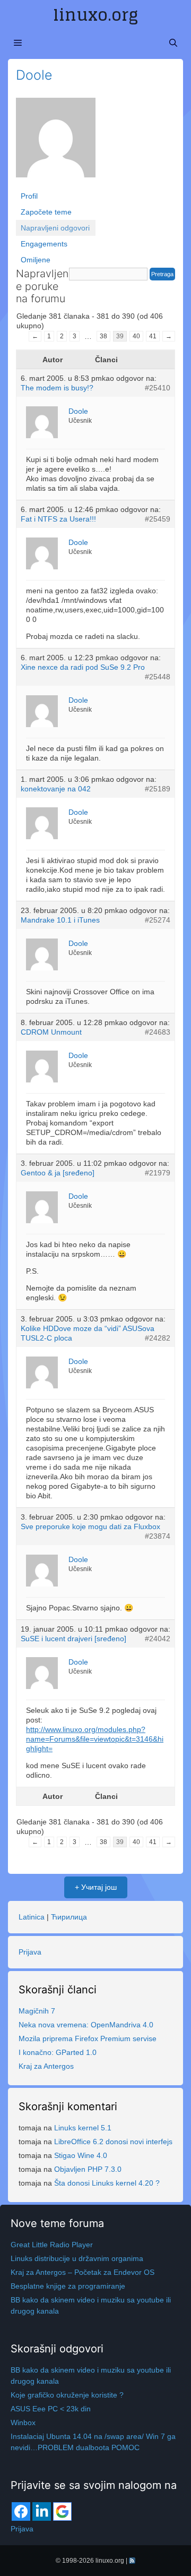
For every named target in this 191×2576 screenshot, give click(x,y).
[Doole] (56, 142)
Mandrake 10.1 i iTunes (60, 920)
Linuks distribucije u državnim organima (77, 2258)
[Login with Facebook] (21, 2511)
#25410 (158, 388)
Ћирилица (69, 1917)
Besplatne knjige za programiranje (68, 2286)
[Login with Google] (62, 2511)
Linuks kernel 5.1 (83, 2128)
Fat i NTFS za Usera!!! (58, 519)
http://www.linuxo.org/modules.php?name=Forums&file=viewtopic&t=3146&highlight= (95, 1739)
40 (136, 336)
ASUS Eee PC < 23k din (51, 2409)
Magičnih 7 (37, 2011)
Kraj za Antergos (46, 2066)
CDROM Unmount (51, 1032)
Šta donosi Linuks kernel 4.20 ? (107, 2183)
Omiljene (36, 260)
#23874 (158, 1536)
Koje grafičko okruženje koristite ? (67, 2395)
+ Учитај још (96, 1887)
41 (153, 336)
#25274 (158, 920)
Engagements (44, 244)
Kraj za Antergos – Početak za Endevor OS (83, 2272)
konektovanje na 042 (56, 789)
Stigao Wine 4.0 (81, 2155)
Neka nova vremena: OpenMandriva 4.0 (86, 2025)
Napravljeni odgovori (55, 228)
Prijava (30, 1952)
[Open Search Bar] (173, 43)
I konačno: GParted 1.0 (58, 2052)
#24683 (158, 1032)
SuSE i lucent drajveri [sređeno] (73, 1639)
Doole (34, 75)
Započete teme (46, 212)
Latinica (32, 1917)
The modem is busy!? (57, 388)
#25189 (158, 789)
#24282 (158, 1338)
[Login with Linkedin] (42, 2511)
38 (103, 336)
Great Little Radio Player (52, 2245)
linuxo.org (95, 15)
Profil (29, 196)
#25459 (158, 519)
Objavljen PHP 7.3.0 (88, 2169)
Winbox (23, 2423)
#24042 (158, 1639)
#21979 (158, 1173)
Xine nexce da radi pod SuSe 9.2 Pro (83, 667)
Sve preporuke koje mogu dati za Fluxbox (90, 1526)
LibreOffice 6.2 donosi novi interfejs (113, 2142)
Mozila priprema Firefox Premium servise (88, 2038)
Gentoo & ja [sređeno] (58, 1173)
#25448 (158, 677)
